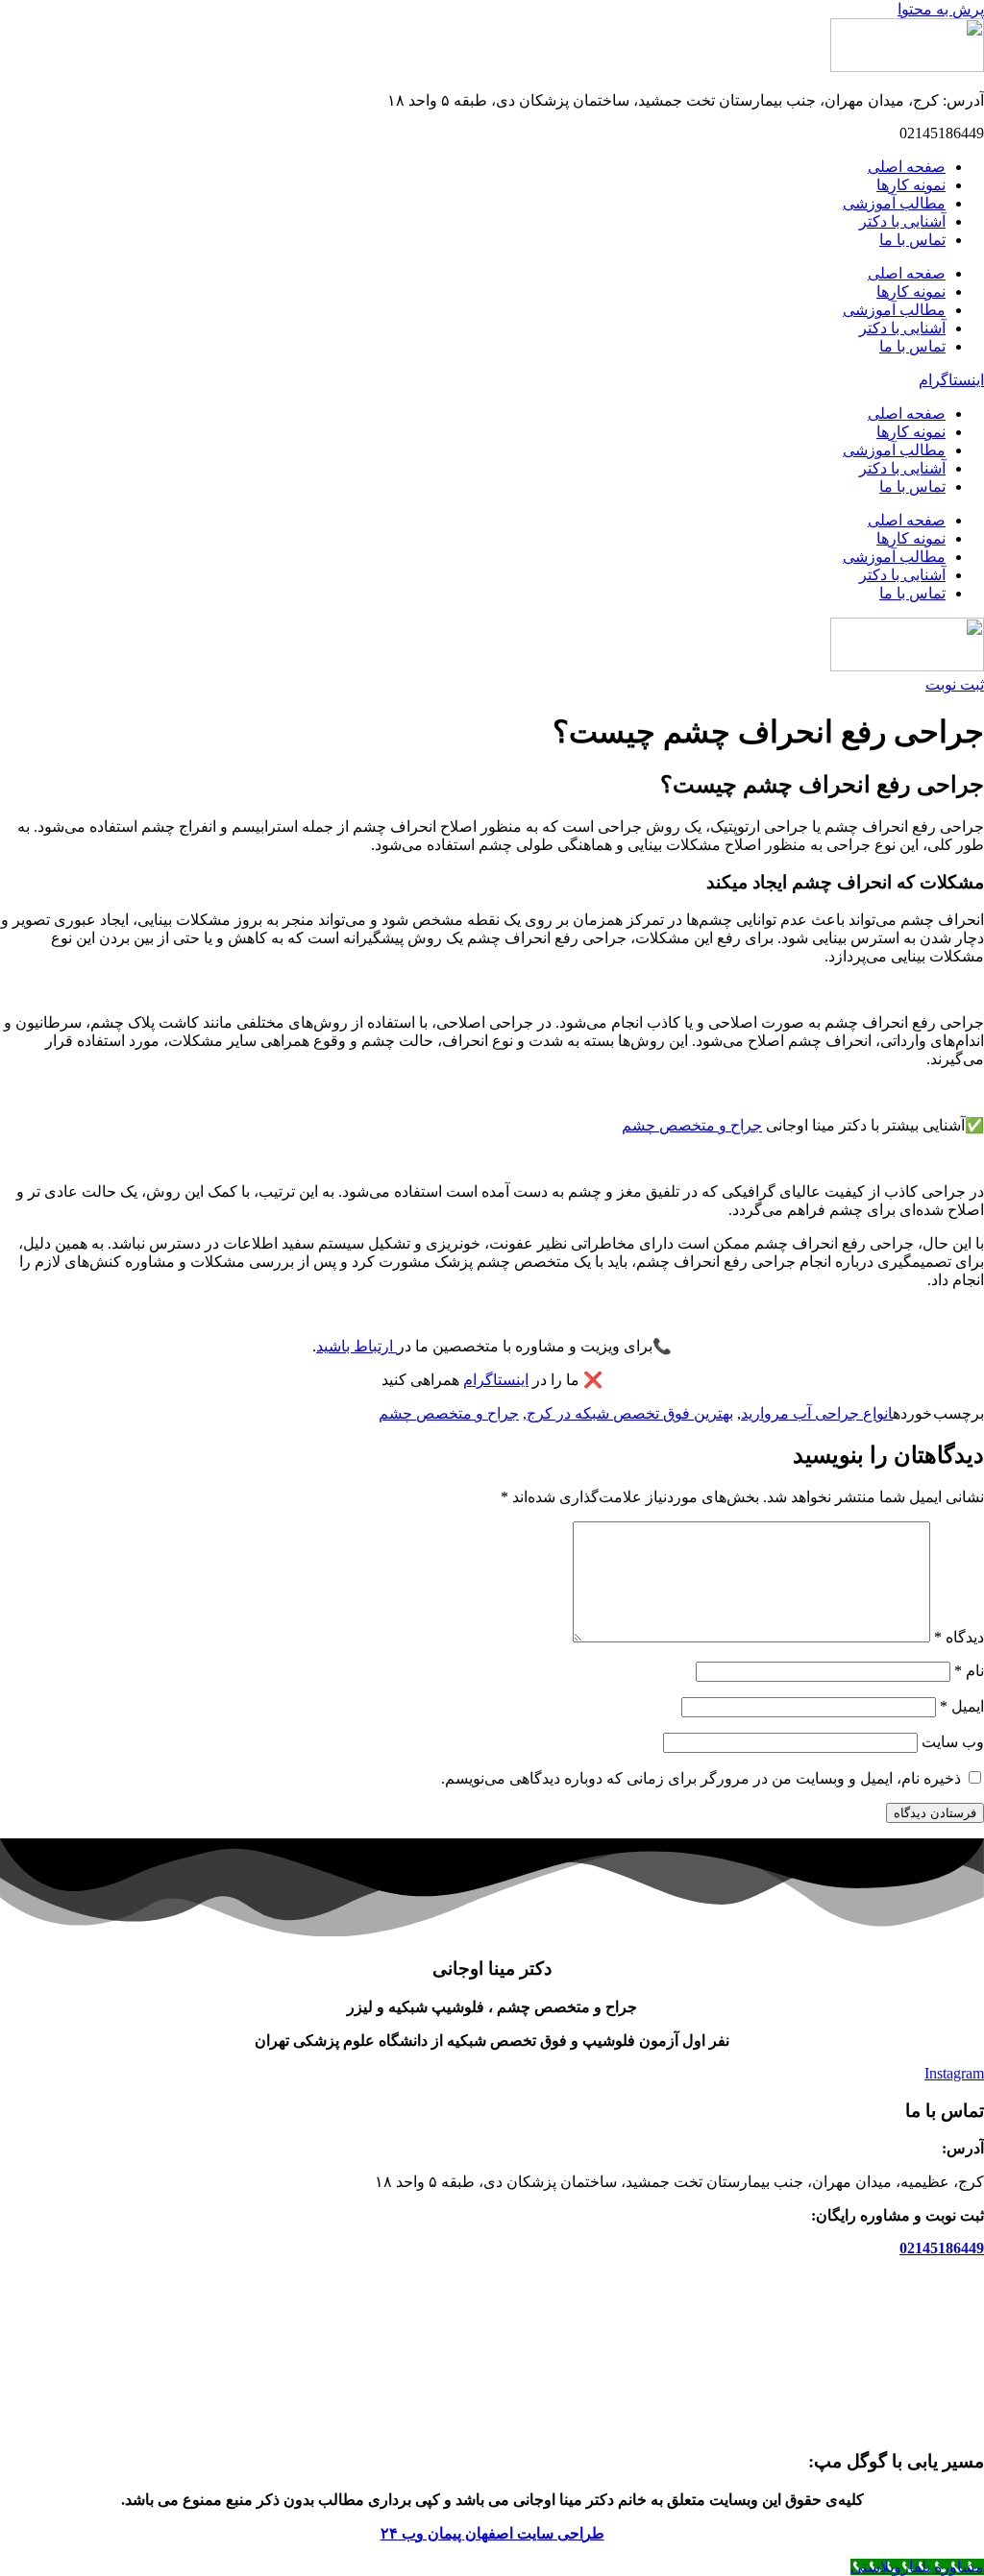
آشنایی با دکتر (902, 221)
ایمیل (962, 1706)
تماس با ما (912, 240)
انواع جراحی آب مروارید (817, 1413)
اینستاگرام (496, 1380)
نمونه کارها (911, 185)
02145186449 (942, 2248)
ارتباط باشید (357, 1346)
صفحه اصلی (907, 167)
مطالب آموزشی (894, 203)
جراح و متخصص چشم (692, 1125)
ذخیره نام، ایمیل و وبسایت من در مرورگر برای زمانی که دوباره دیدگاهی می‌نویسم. (701, 1778)
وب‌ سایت (953, 1742)
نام (969, 1671)
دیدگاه (959, 1637)
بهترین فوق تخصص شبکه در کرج (630, 1413)
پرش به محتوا (941, 9)
